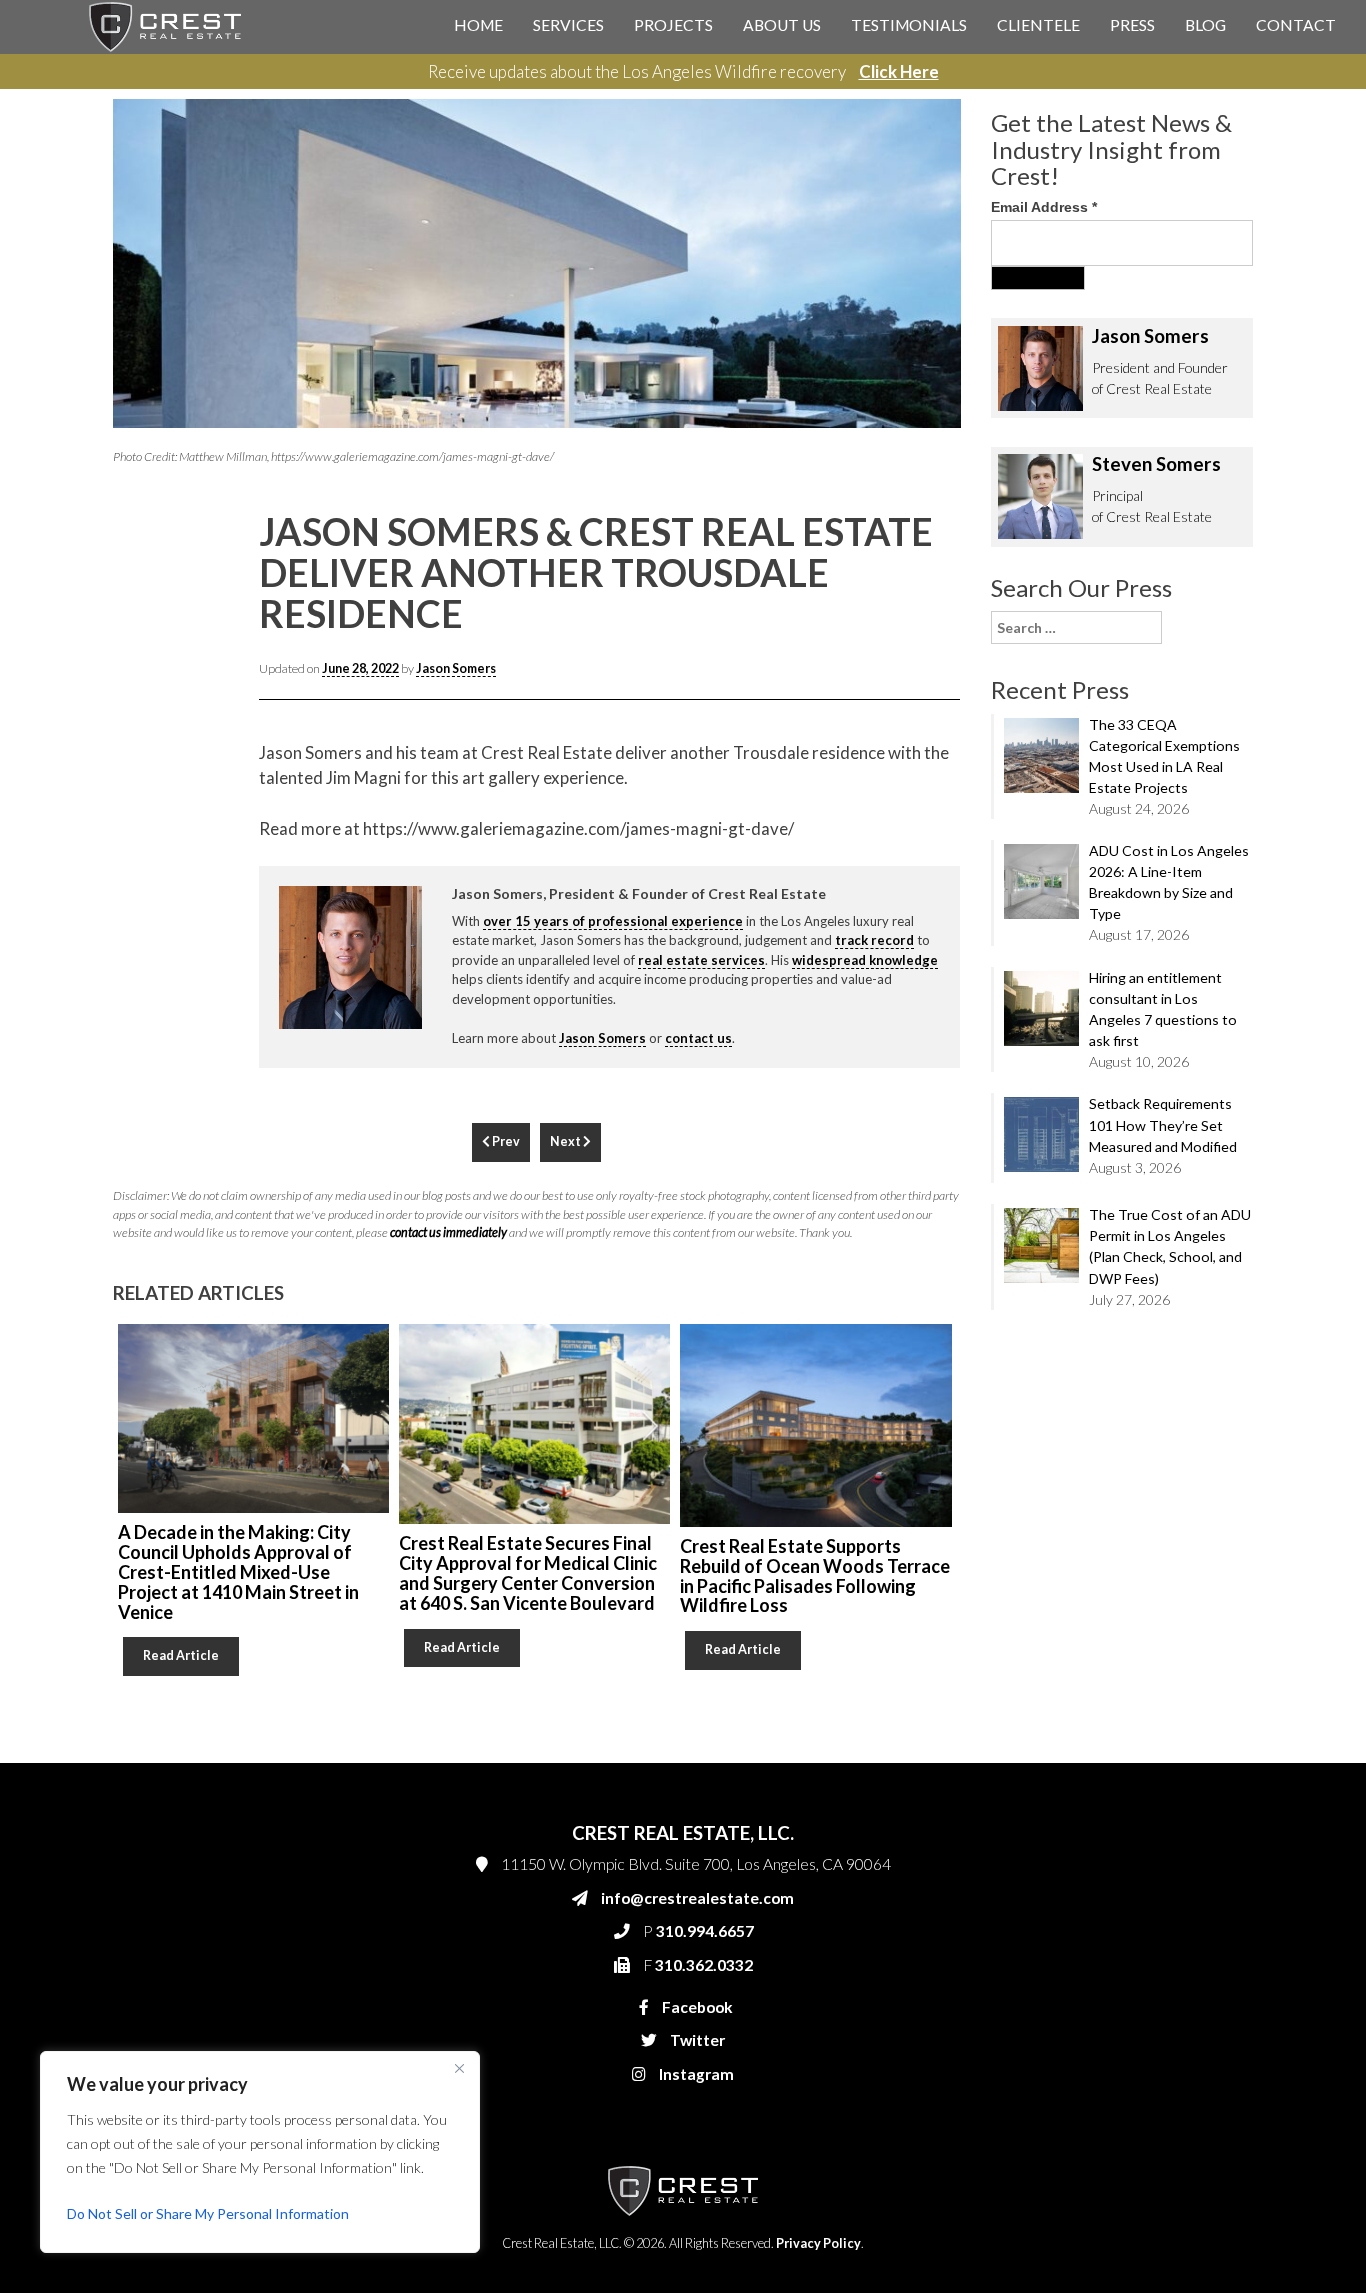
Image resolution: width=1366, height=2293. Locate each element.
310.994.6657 (912, 432)
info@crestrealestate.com (944, 392)
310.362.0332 (909, 472)
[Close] (459, 2068)
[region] (260, 2152)
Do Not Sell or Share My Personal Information (208, 2213)
